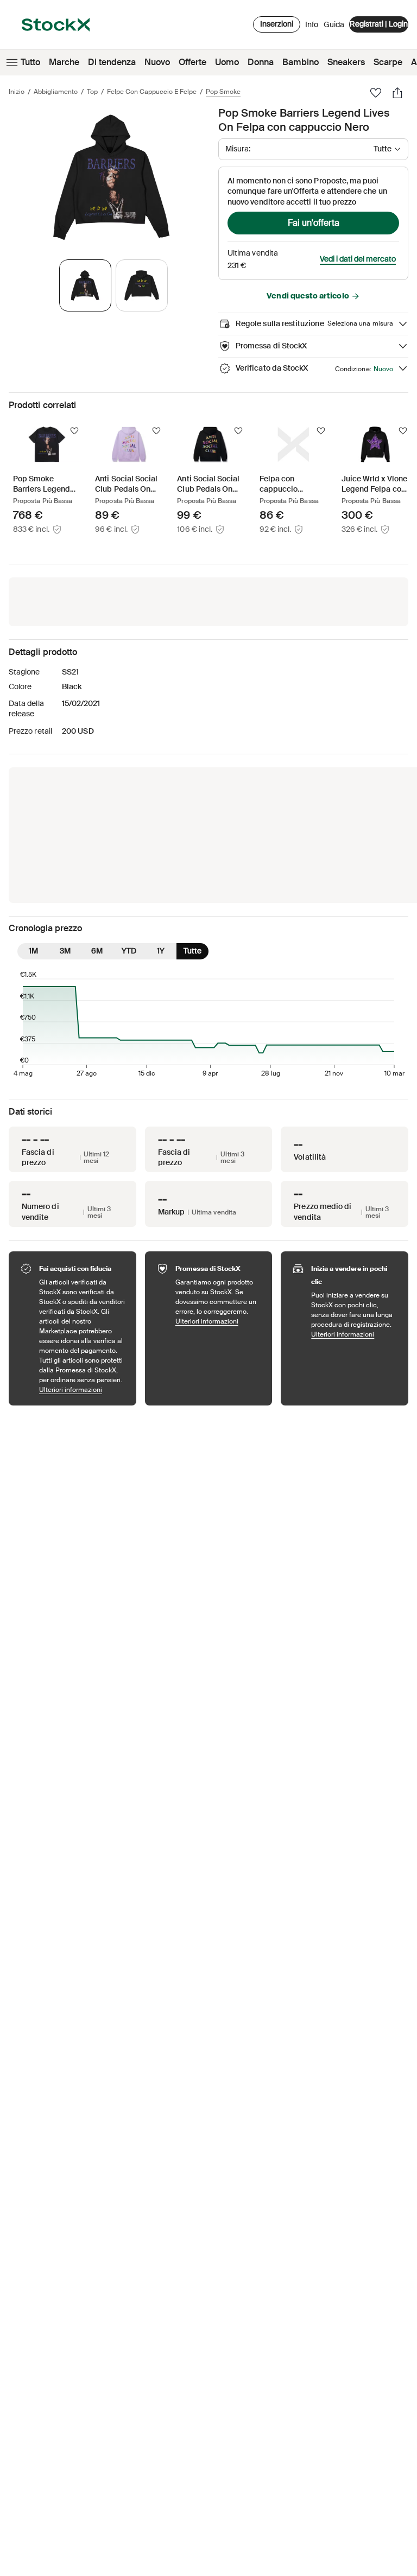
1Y (161, 951)
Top (92, 92)
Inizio (17, 92)
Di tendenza (112, 62)
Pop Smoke (223, 92)
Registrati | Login (379, 24)
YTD (129, 951)
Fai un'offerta (314, 223)
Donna (261, 62)
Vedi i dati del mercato (358, 259)
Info (312, 27)
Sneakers (346, 62)
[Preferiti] (376, 93)
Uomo (227, 62)
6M (97, 951)
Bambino (301, 62)
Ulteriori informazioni (82, 1389)
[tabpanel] (111, 177)
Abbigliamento (56, 92)
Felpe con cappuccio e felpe (152, 92)
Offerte (192, 62)
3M (65, 951)
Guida (334, 24)
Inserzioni (277, 24)
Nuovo (157, 62)
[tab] (85, 285)
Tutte (192, 951)
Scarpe (388, 62)
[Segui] (74, 431)
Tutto (30, 62)
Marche (64, 62)
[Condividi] (397, 93)
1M (33, 951)
